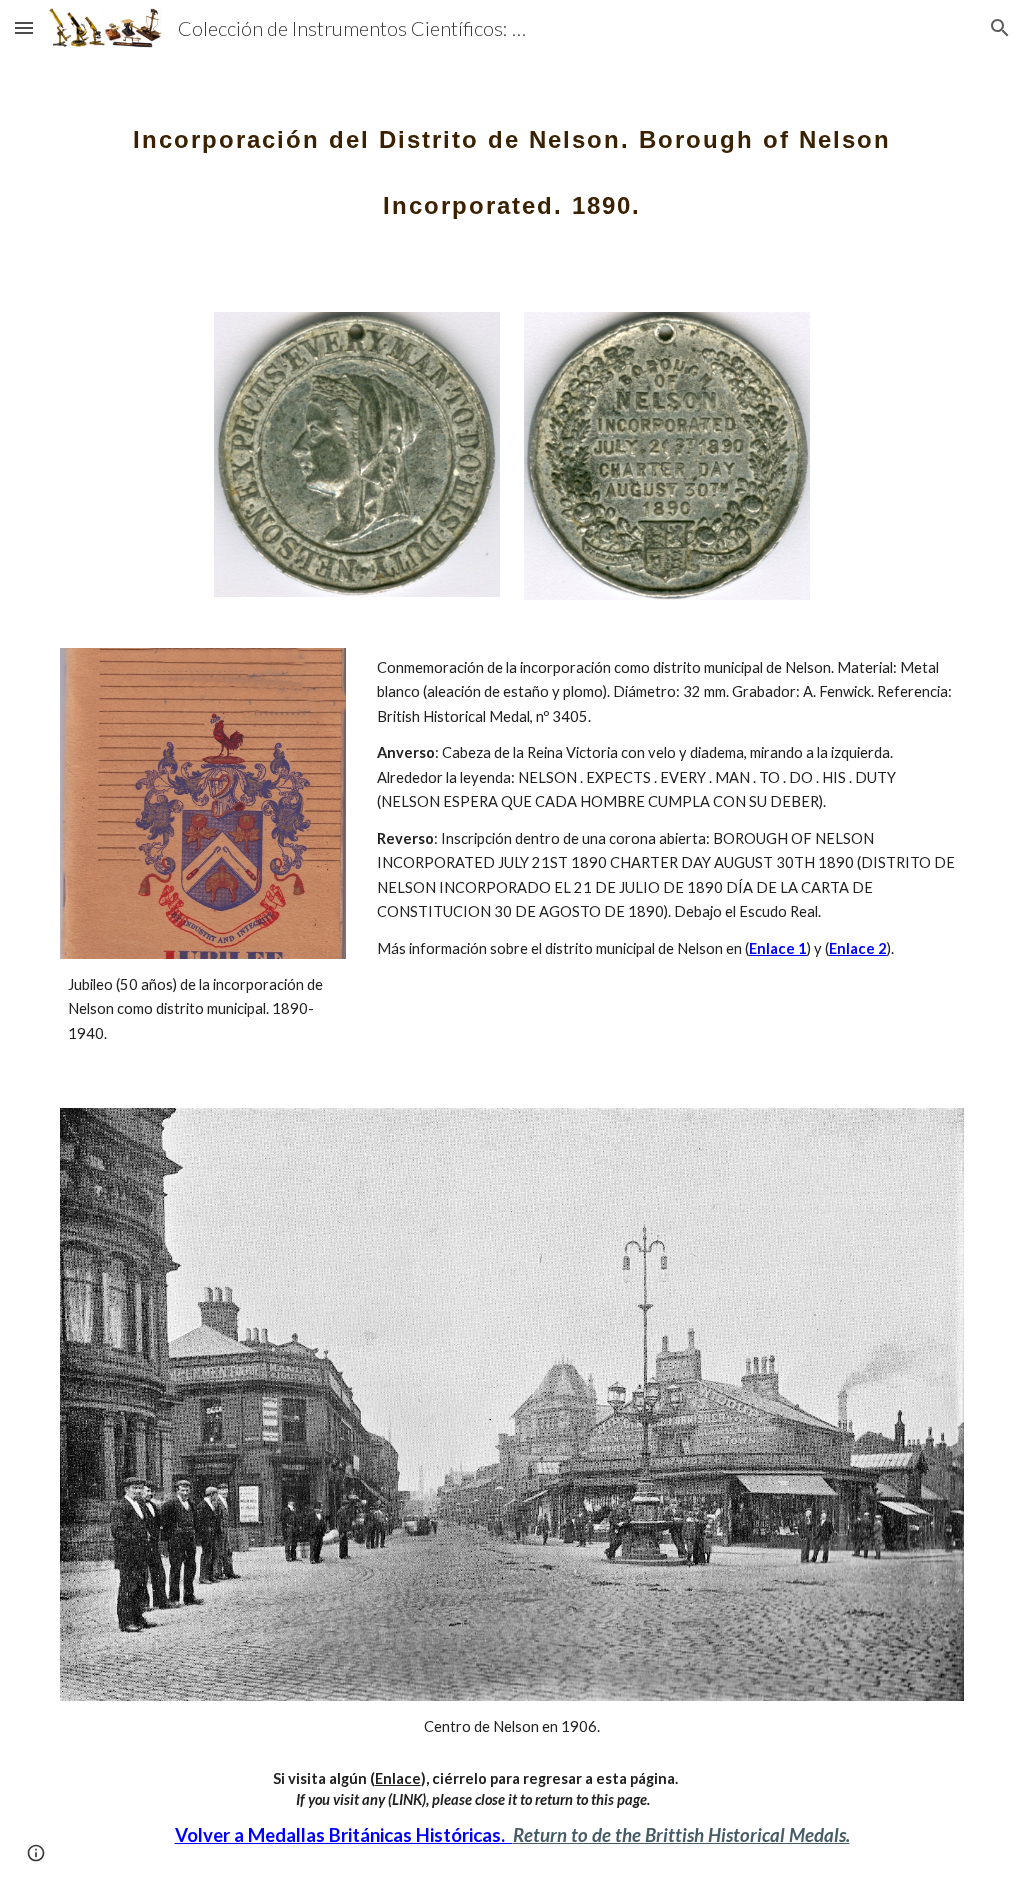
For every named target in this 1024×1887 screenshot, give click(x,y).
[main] (512, 158)
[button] (24, 27)
